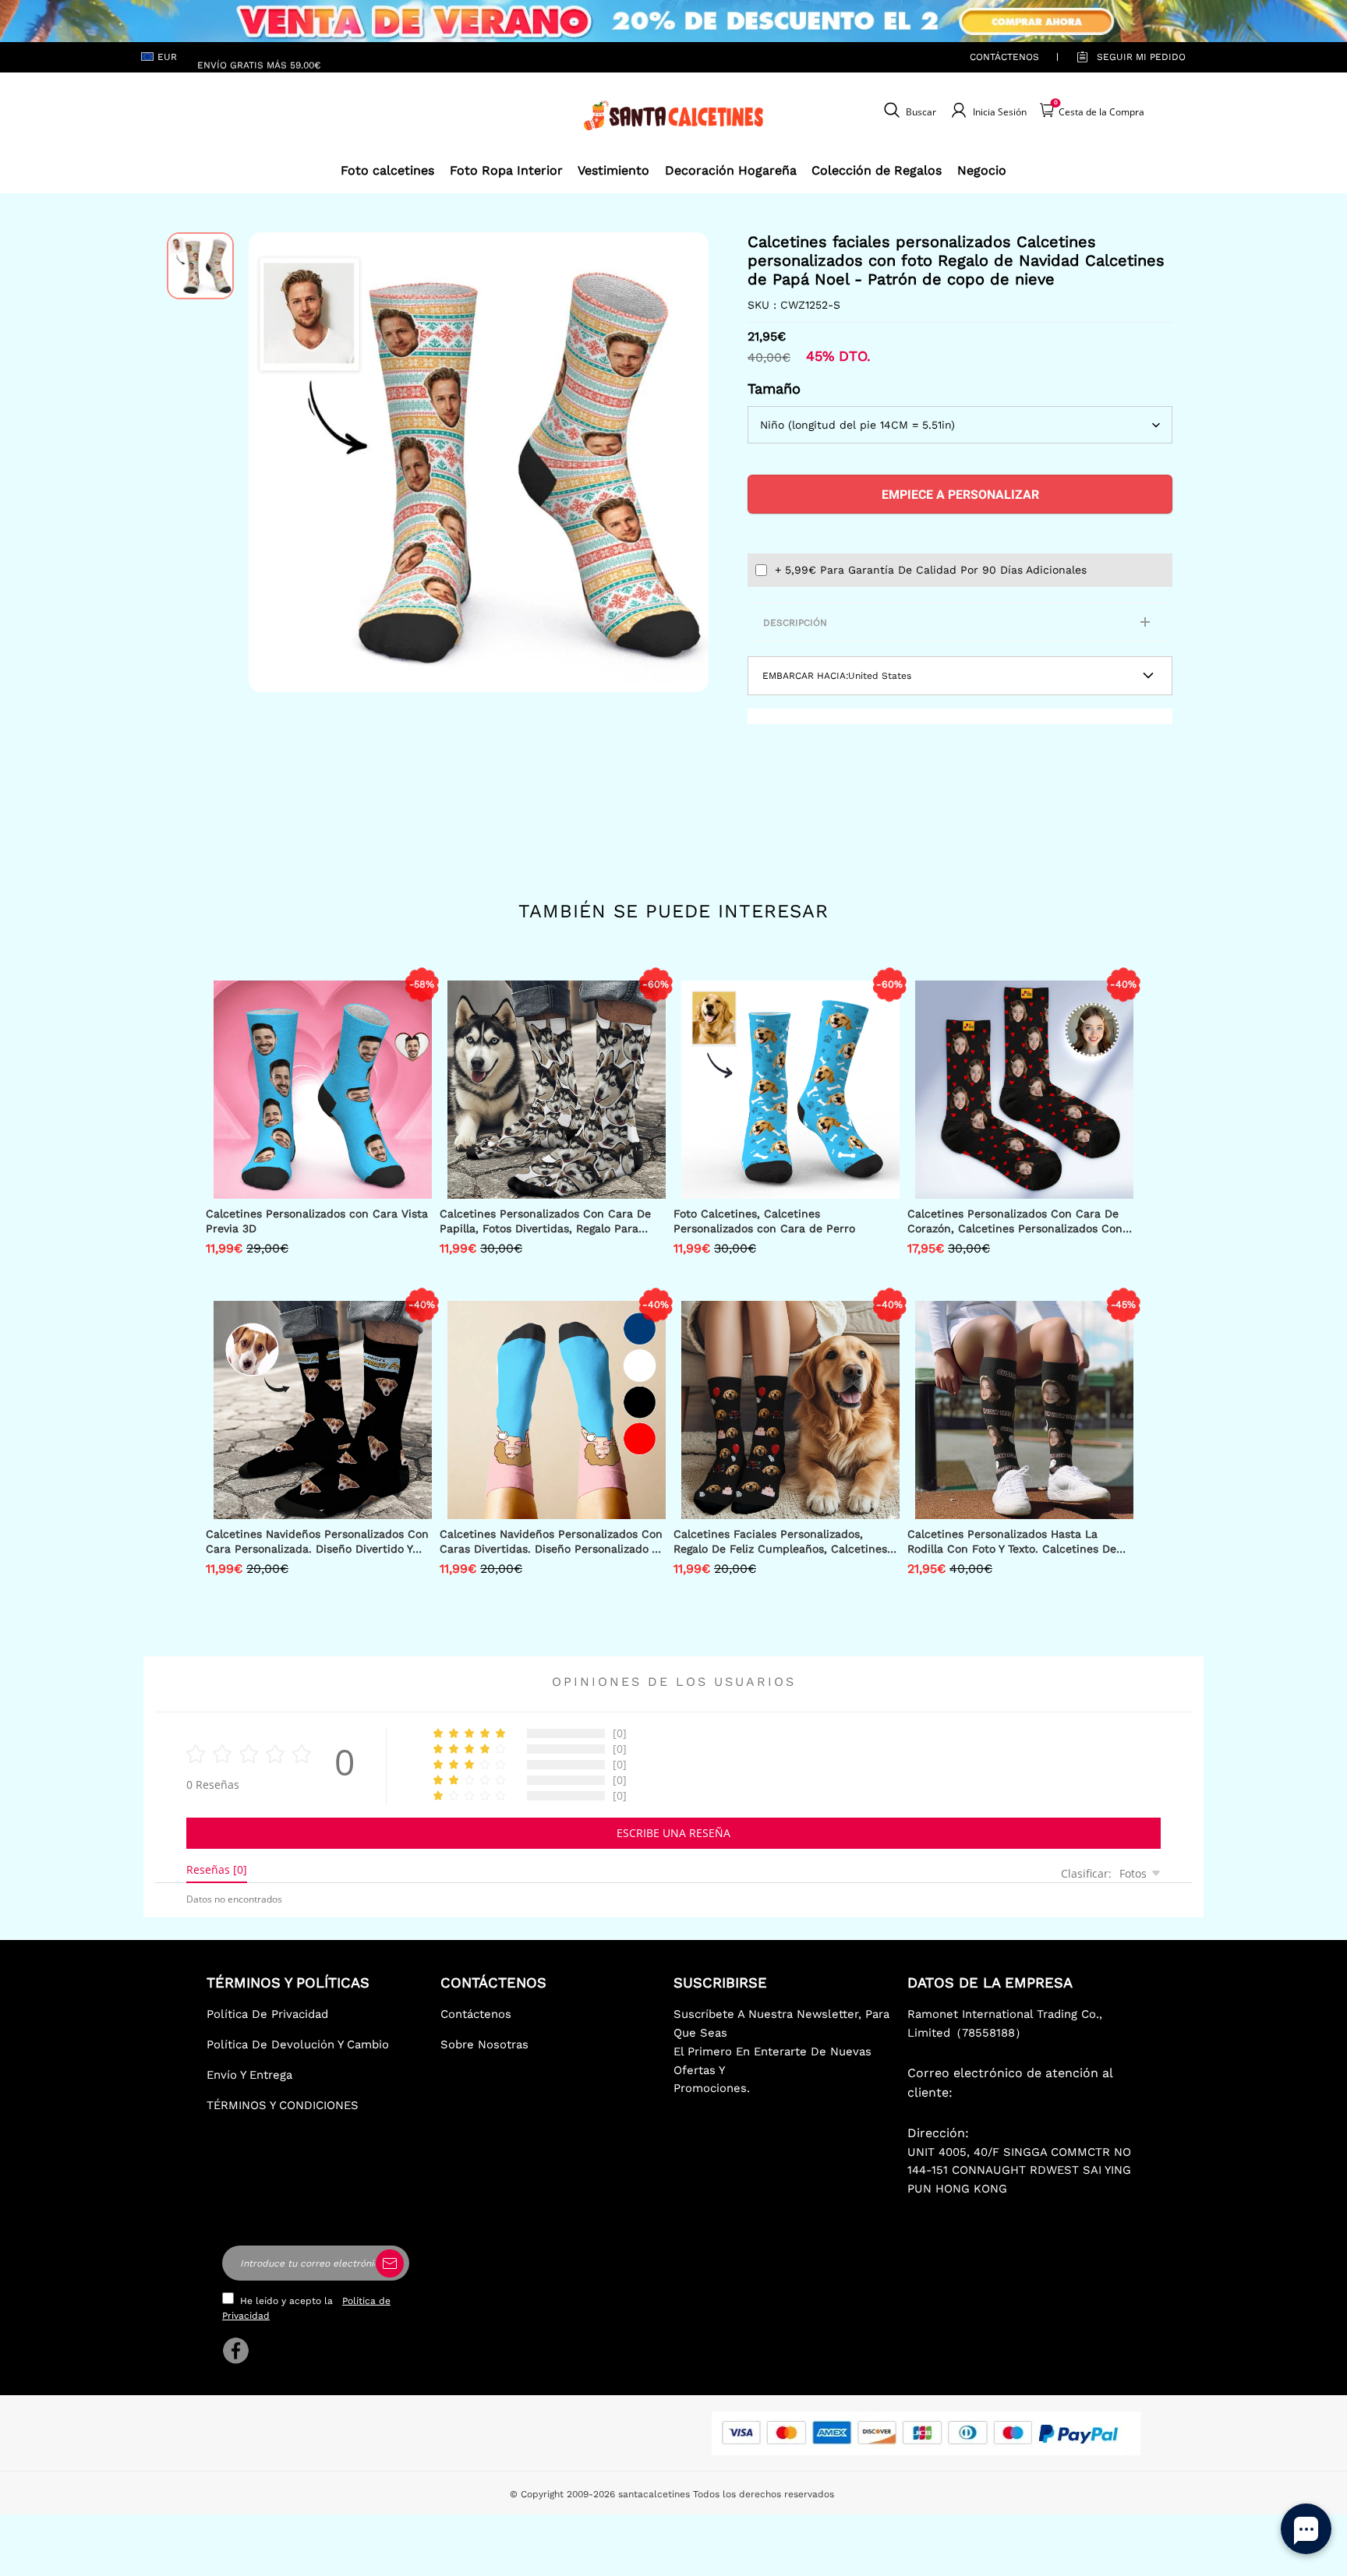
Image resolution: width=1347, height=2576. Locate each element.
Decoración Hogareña (731, 170)
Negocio (982, 170)
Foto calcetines (387, 170)
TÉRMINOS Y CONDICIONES (283, 2105)
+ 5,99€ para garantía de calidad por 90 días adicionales (931, 570)
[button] (272, 462)
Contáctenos (1004, 57)
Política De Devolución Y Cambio (298, 2044)
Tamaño (774, 389)
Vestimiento (613, 170)
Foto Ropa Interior (506, 170)
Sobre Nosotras (484, 2044)
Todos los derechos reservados (764, 2494)
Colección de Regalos (877, 170)
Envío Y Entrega (249, 2075)
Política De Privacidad (267, 2014)
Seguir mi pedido (1141, 57)
